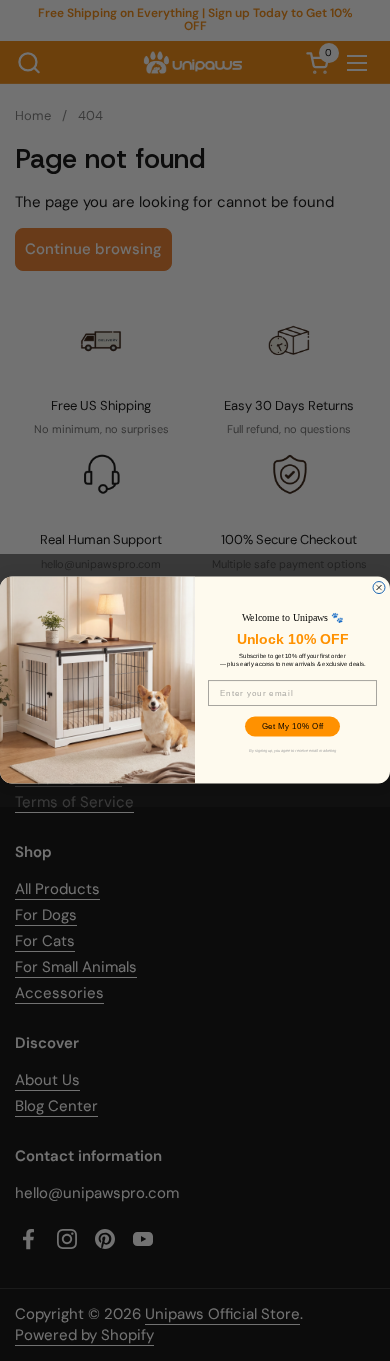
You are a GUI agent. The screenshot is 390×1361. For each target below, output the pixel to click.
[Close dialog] (379, 588)
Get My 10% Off (293, 727)
